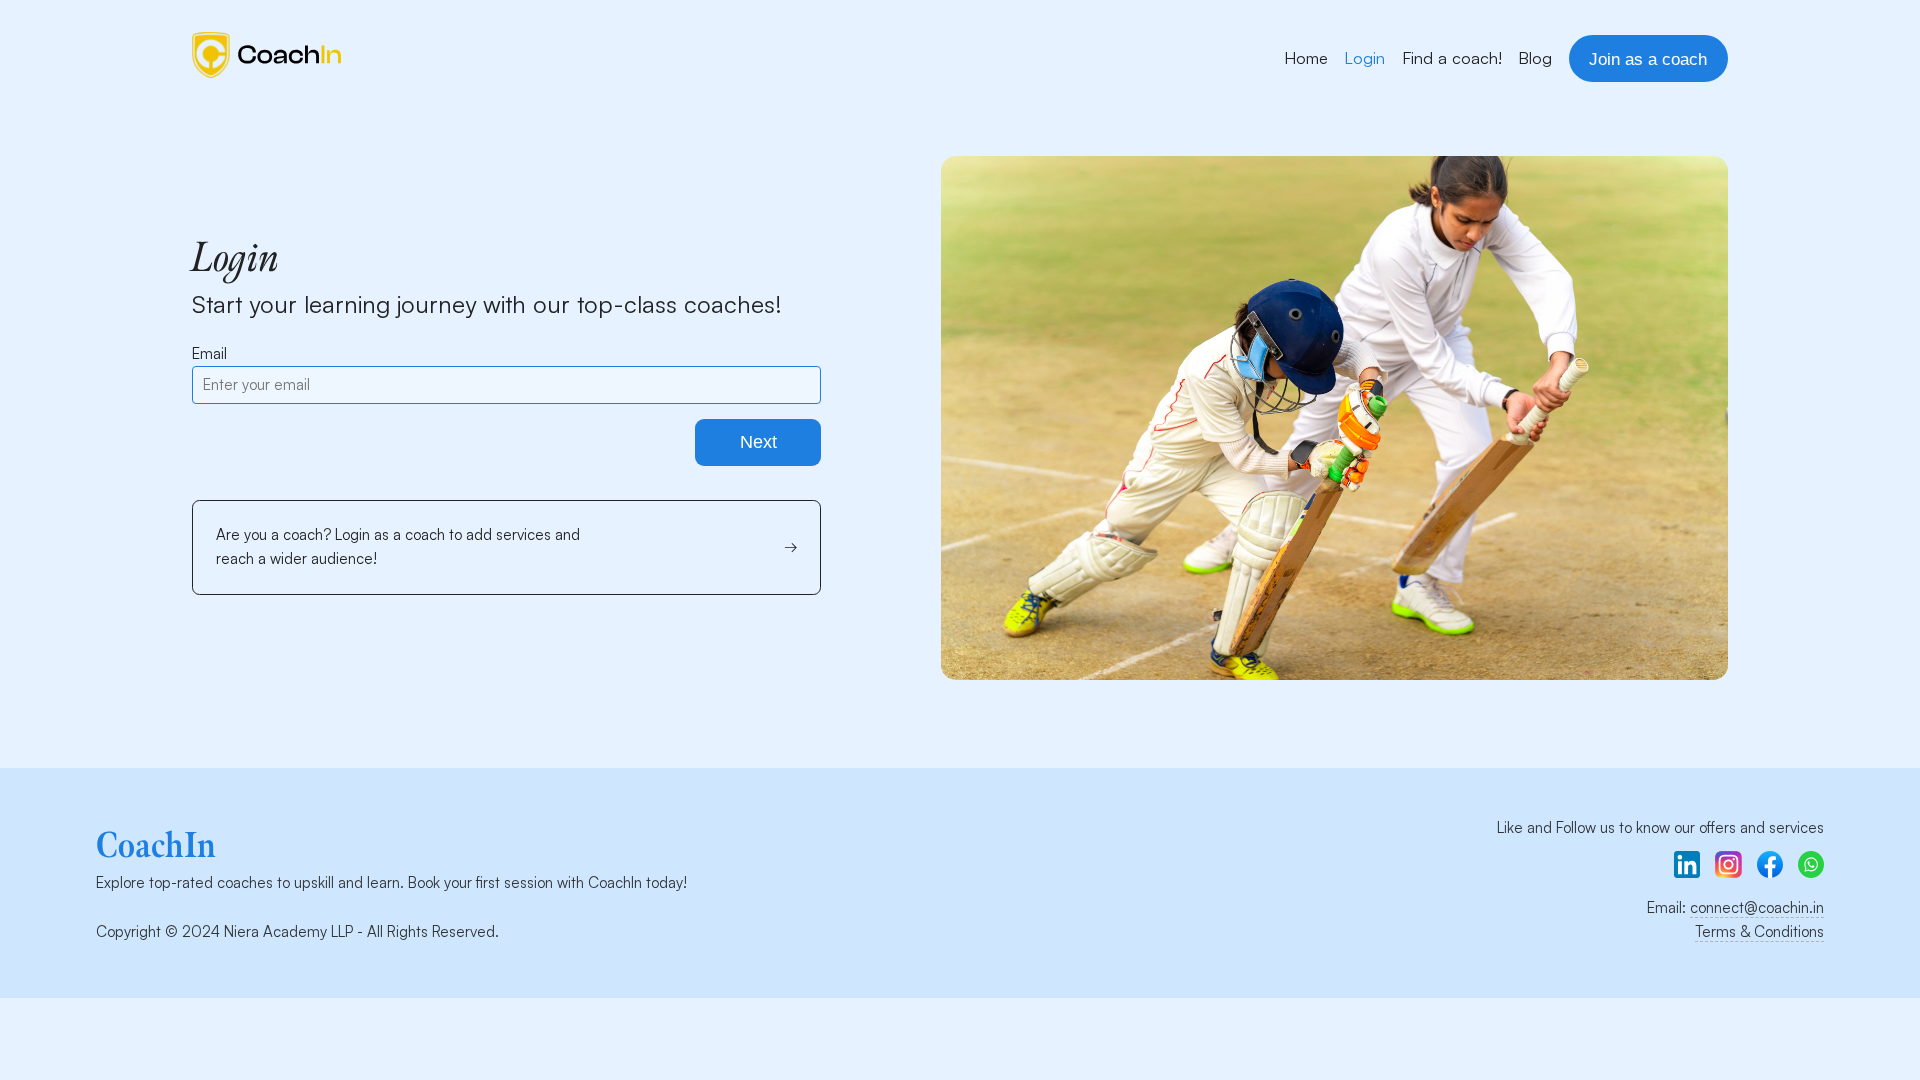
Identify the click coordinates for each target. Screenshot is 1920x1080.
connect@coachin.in (1757, 907)
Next (758, 442)
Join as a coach (1648, 59)
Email (209, 353)
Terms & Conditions (1759, 931)
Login (1364, 57)
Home (1306, 57)
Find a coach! (1452, 57)
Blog (1535, 57)
